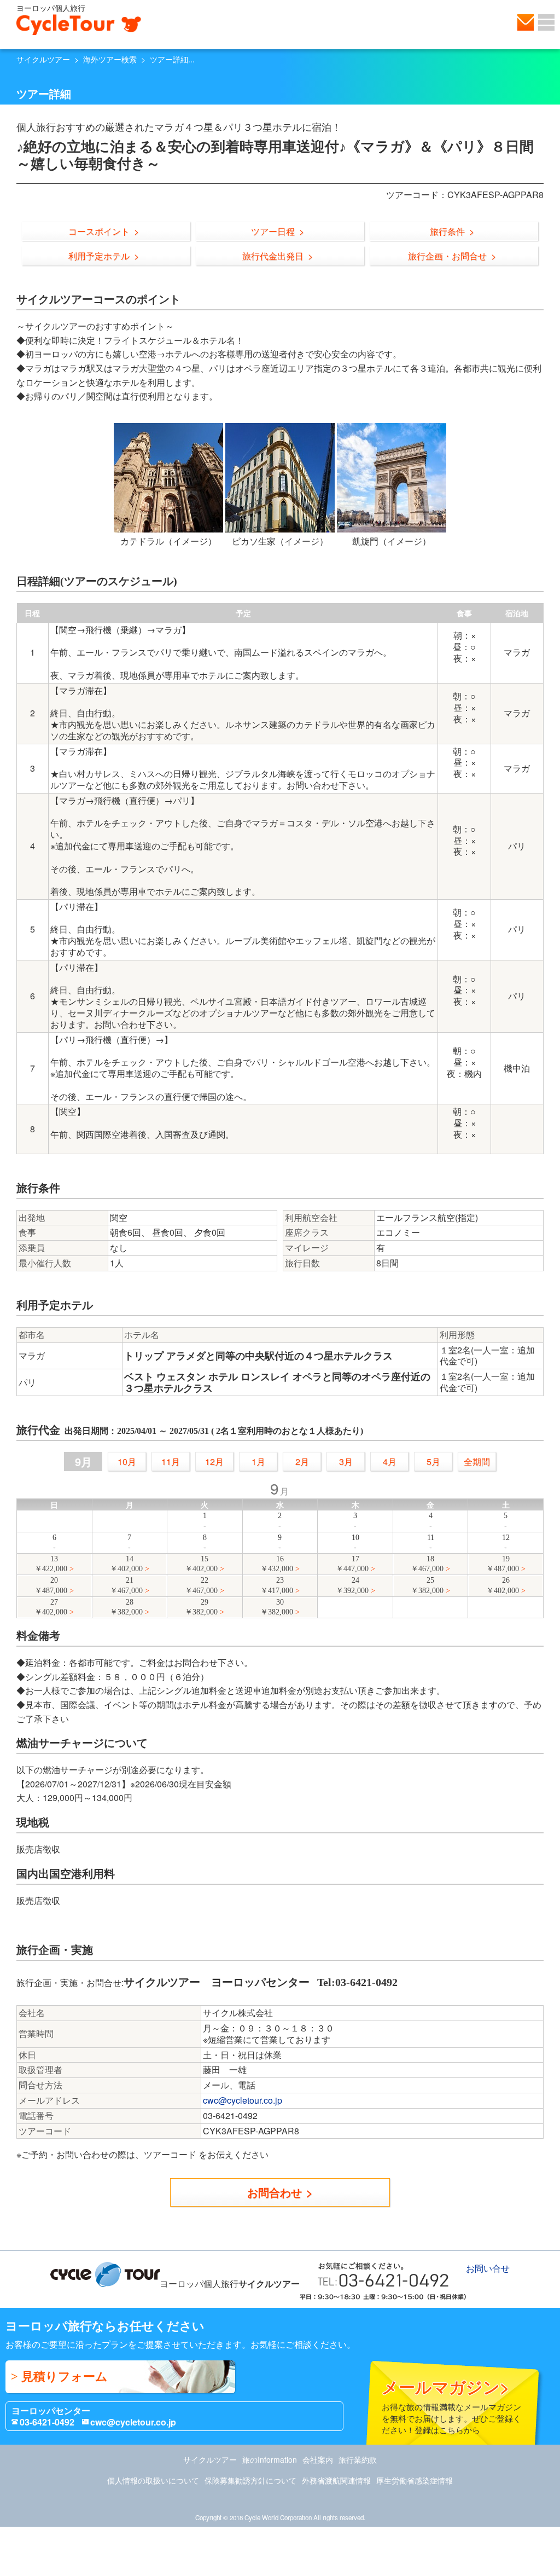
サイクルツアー (43, 59)
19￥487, (503, 1564)
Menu (546, 22)
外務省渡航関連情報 (336, 2480)
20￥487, (51, 1585)
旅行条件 (447, 231)
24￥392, (352, 1585)
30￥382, (277, 1607)
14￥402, (126, 1564)
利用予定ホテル (99, 256)
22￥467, (201, 1585)
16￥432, (277, 1564)
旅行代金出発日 (273, 256)
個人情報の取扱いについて (153, 2480)
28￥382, (126, 1607)
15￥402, (201, 1564)
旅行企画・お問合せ (447, 256)
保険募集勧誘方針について (250, 2480)
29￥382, (201, 1607)
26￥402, (503, 1585)
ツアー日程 (273, 231)
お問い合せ (526, 22)
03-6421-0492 (47, 2422)
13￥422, (51, 1564)
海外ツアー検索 (110, 59)
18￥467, (427, 1564)
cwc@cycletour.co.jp (243, 2100)
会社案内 (318, 2459)
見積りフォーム (65, 2377)
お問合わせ (275, 2192)
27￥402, (51, 1607)
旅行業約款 (358, 2459)
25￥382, (427, 1585)
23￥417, (277, 1585)
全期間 (477, 1461)
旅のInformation (270, 2459)
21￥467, (126, 1585)
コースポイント (99, 231)
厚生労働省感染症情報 (415, 2480)
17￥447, (352, 1564)
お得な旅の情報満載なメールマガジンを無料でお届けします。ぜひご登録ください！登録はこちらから (451, 2405)
